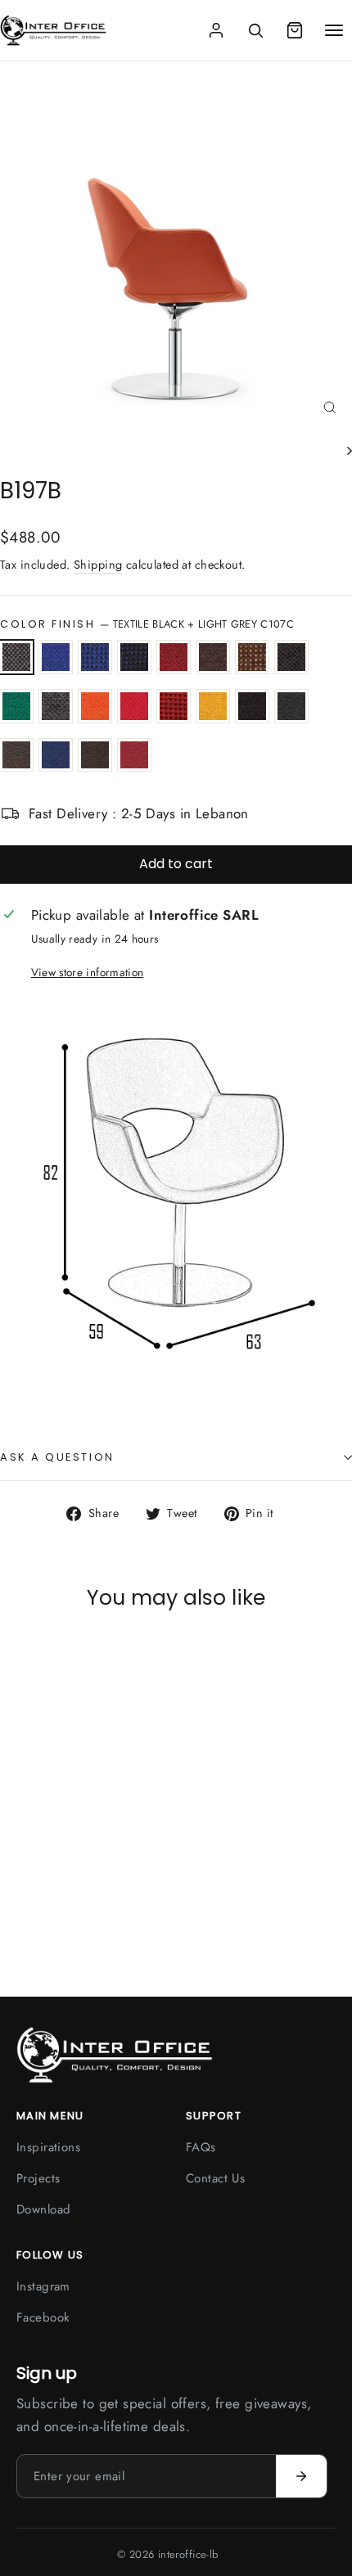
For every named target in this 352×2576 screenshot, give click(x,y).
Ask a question (57, 1457)
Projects (38, 2178)
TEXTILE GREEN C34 (16, 706)
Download (43, 2209)
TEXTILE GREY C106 (56, 706)
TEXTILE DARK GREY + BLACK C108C (291, 657)
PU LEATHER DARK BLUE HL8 (56, 755)
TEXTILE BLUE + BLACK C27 (134, 657)
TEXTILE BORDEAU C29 (174, 657)
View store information (87, 972)
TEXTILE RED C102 (134, 706)
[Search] (255, 30)
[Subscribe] (301, 2476)
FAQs (201, 2147)
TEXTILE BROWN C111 (213, 657)
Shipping (98, 565)
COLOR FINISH (147, 624)
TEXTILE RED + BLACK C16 (174, 706)
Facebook (43, 2317)
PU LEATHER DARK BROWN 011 (95, 755)
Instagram (43, 2286)
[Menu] (334, 30)
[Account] (216, 30)
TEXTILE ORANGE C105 (95, 706)
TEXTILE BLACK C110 (252, 706)
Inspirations (48, 2147)
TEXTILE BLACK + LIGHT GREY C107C (16, 657)
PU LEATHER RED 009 (134, 755)
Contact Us (215, 2178)
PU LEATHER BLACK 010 (291, 706)
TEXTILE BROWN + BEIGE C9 (252, 657)
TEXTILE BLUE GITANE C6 (56, 657)
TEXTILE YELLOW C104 (213, 706)
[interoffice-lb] (53, 30)
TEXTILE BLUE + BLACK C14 (95, 657)
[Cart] (295, 30)
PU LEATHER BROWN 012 (16, 755)
